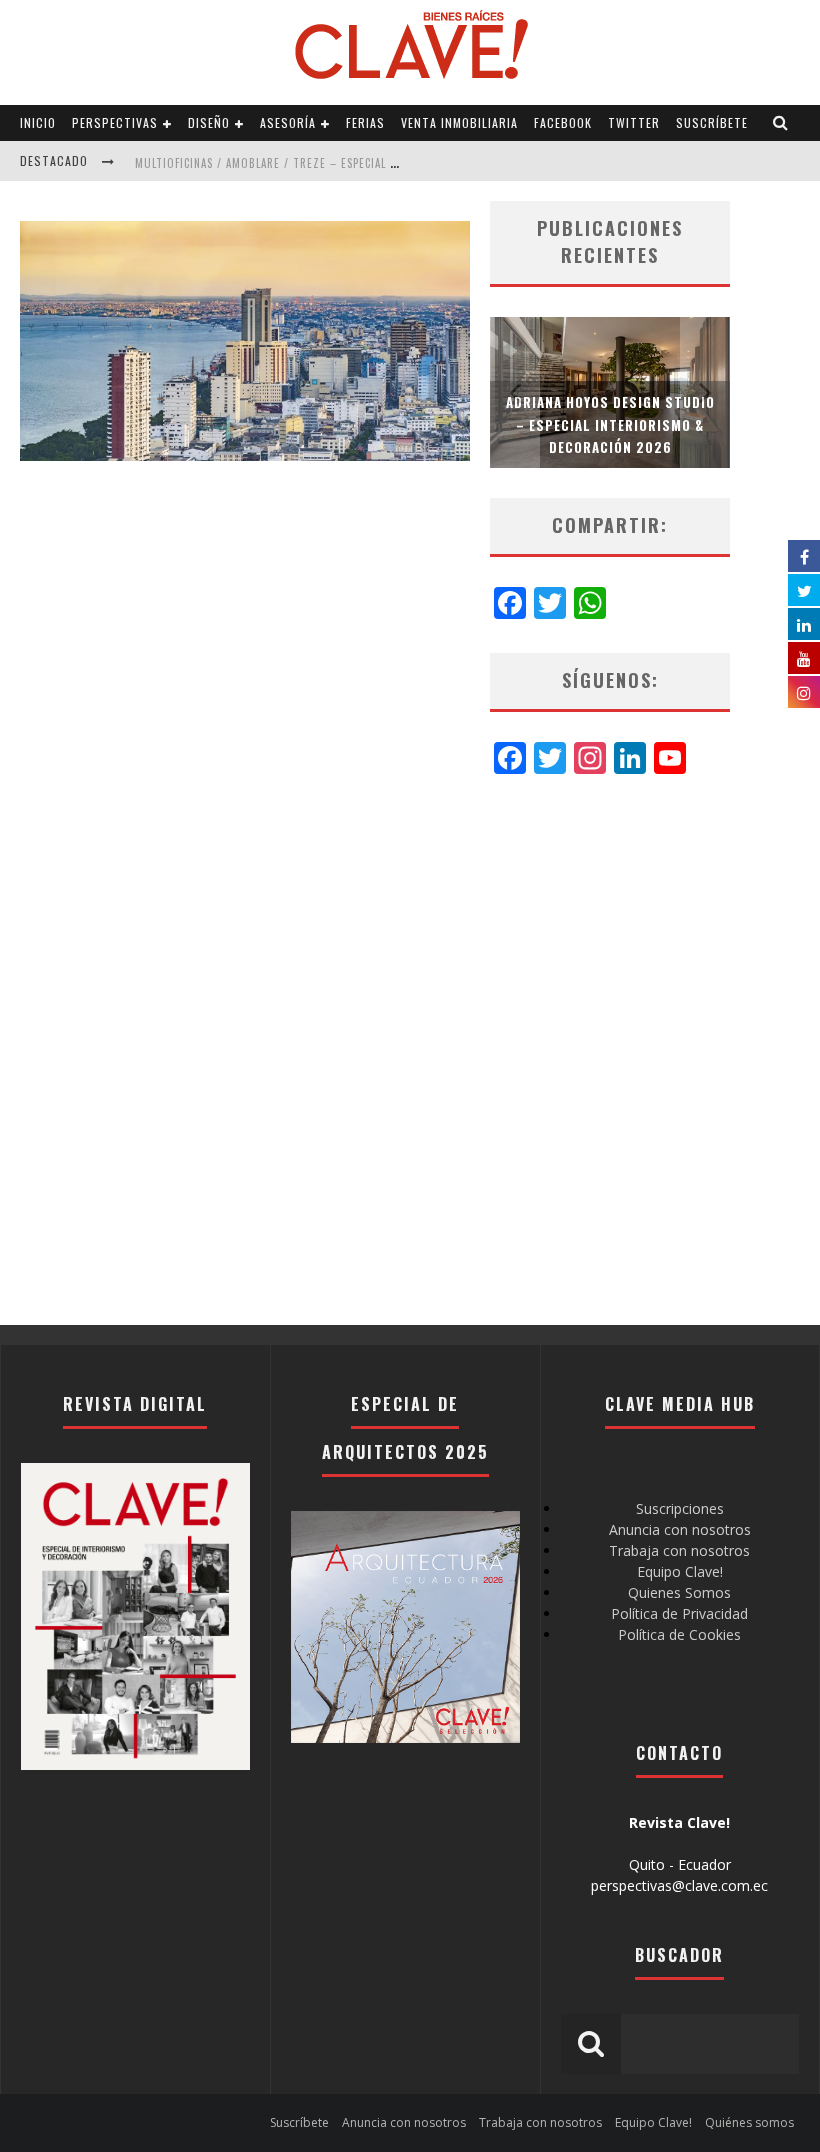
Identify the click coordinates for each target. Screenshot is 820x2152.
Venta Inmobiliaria (459, 122)
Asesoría (288, 122)
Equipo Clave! (680, 1571)
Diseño (209, 122)
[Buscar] (781, 123)
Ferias (365, 122)
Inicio (38, 122)
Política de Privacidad (679, 1613)
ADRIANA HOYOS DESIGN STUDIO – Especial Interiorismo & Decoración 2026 (610, 424)
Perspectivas (115, 122)
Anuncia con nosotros (680, 1529)
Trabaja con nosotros (679, 1550)
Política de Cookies (679, 1634)
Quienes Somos (679, 1592)
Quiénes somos (749, 2122)
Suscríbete (712, 122)
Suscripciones (680, 1508)
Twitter (634, 122)
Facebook (563, 122)
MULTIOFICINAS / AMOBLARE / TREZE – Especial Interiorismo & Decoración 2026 (356, 163)
